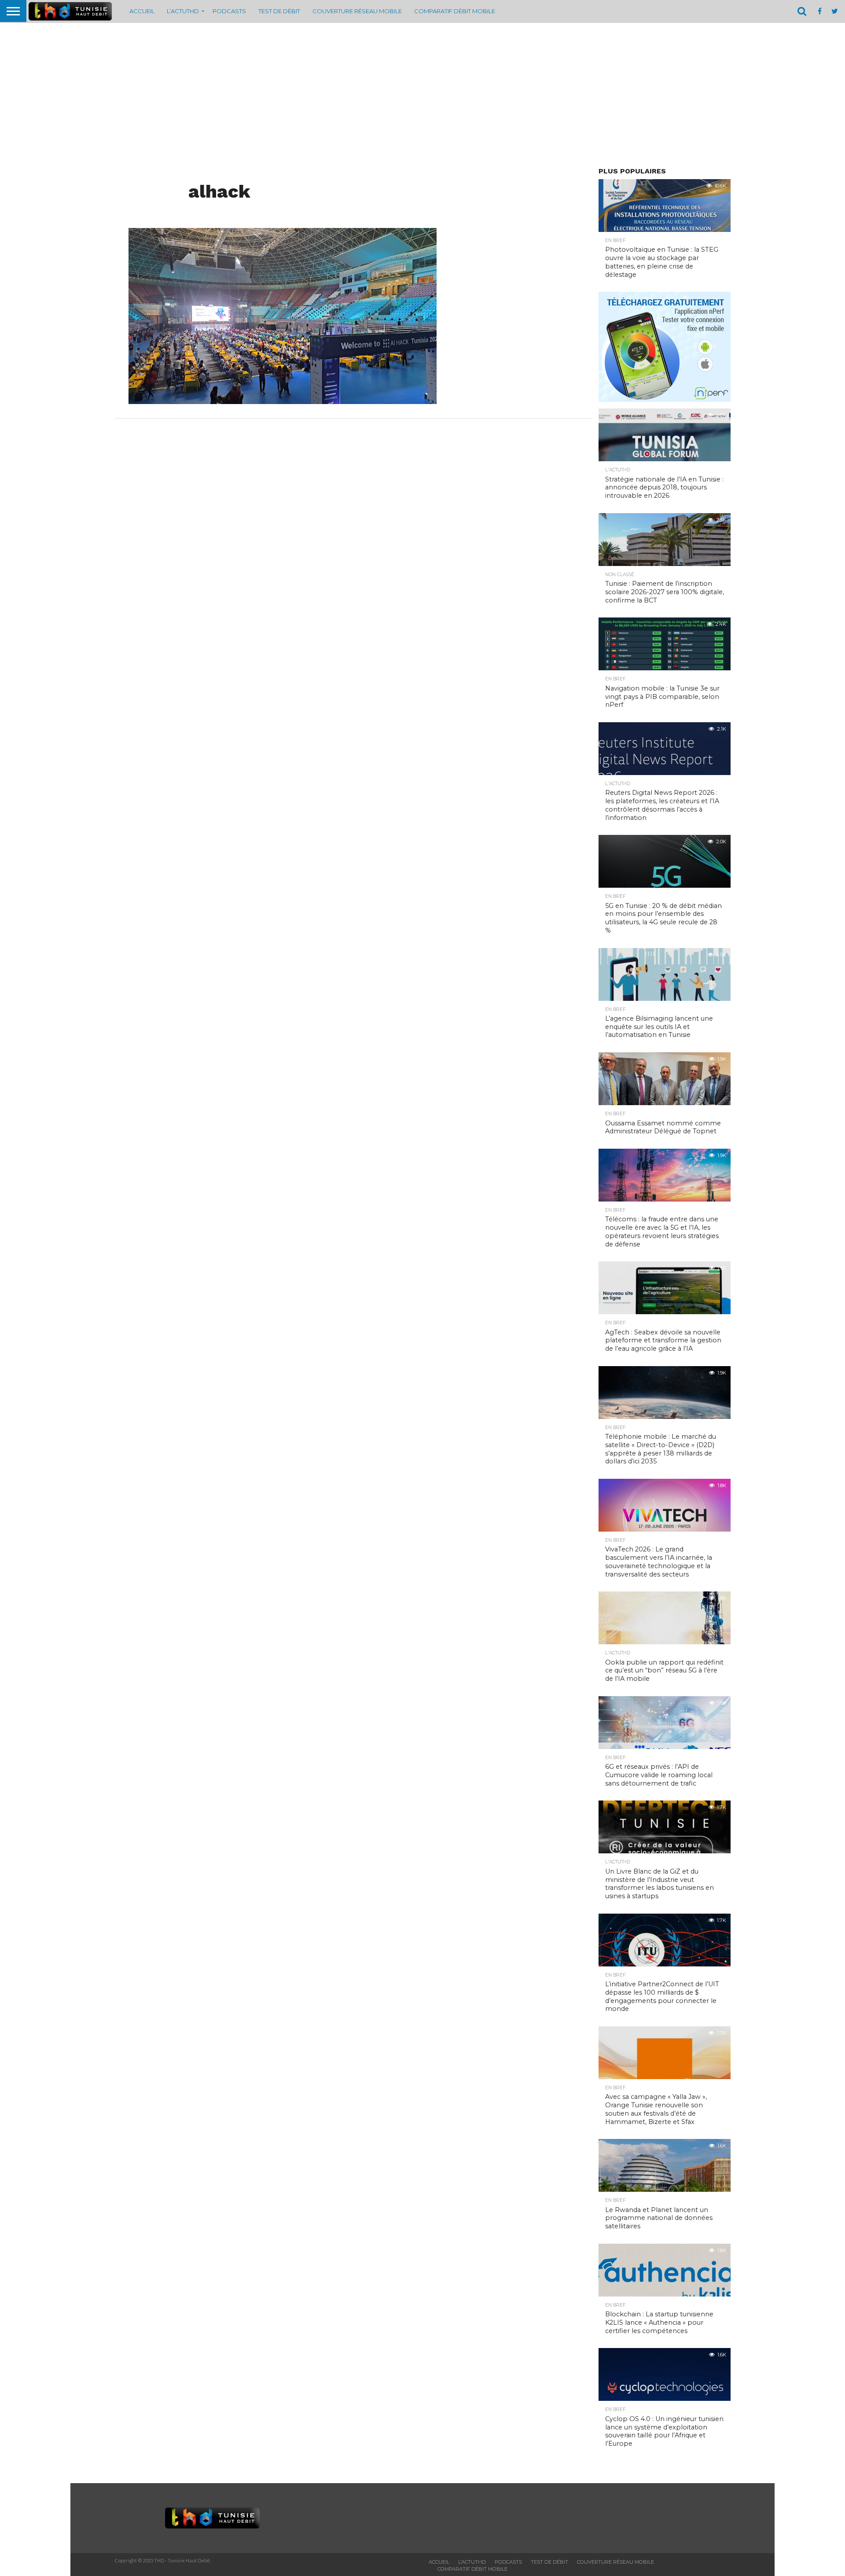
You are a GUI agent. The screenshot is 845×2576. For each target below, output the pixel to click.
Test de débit (279, 11)
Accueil (142, 11)
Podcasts (229, 11)
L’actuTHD (183, 11)
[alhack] (283, 401)
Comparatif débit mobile (455, 11)
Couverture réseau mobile (357, 11)
